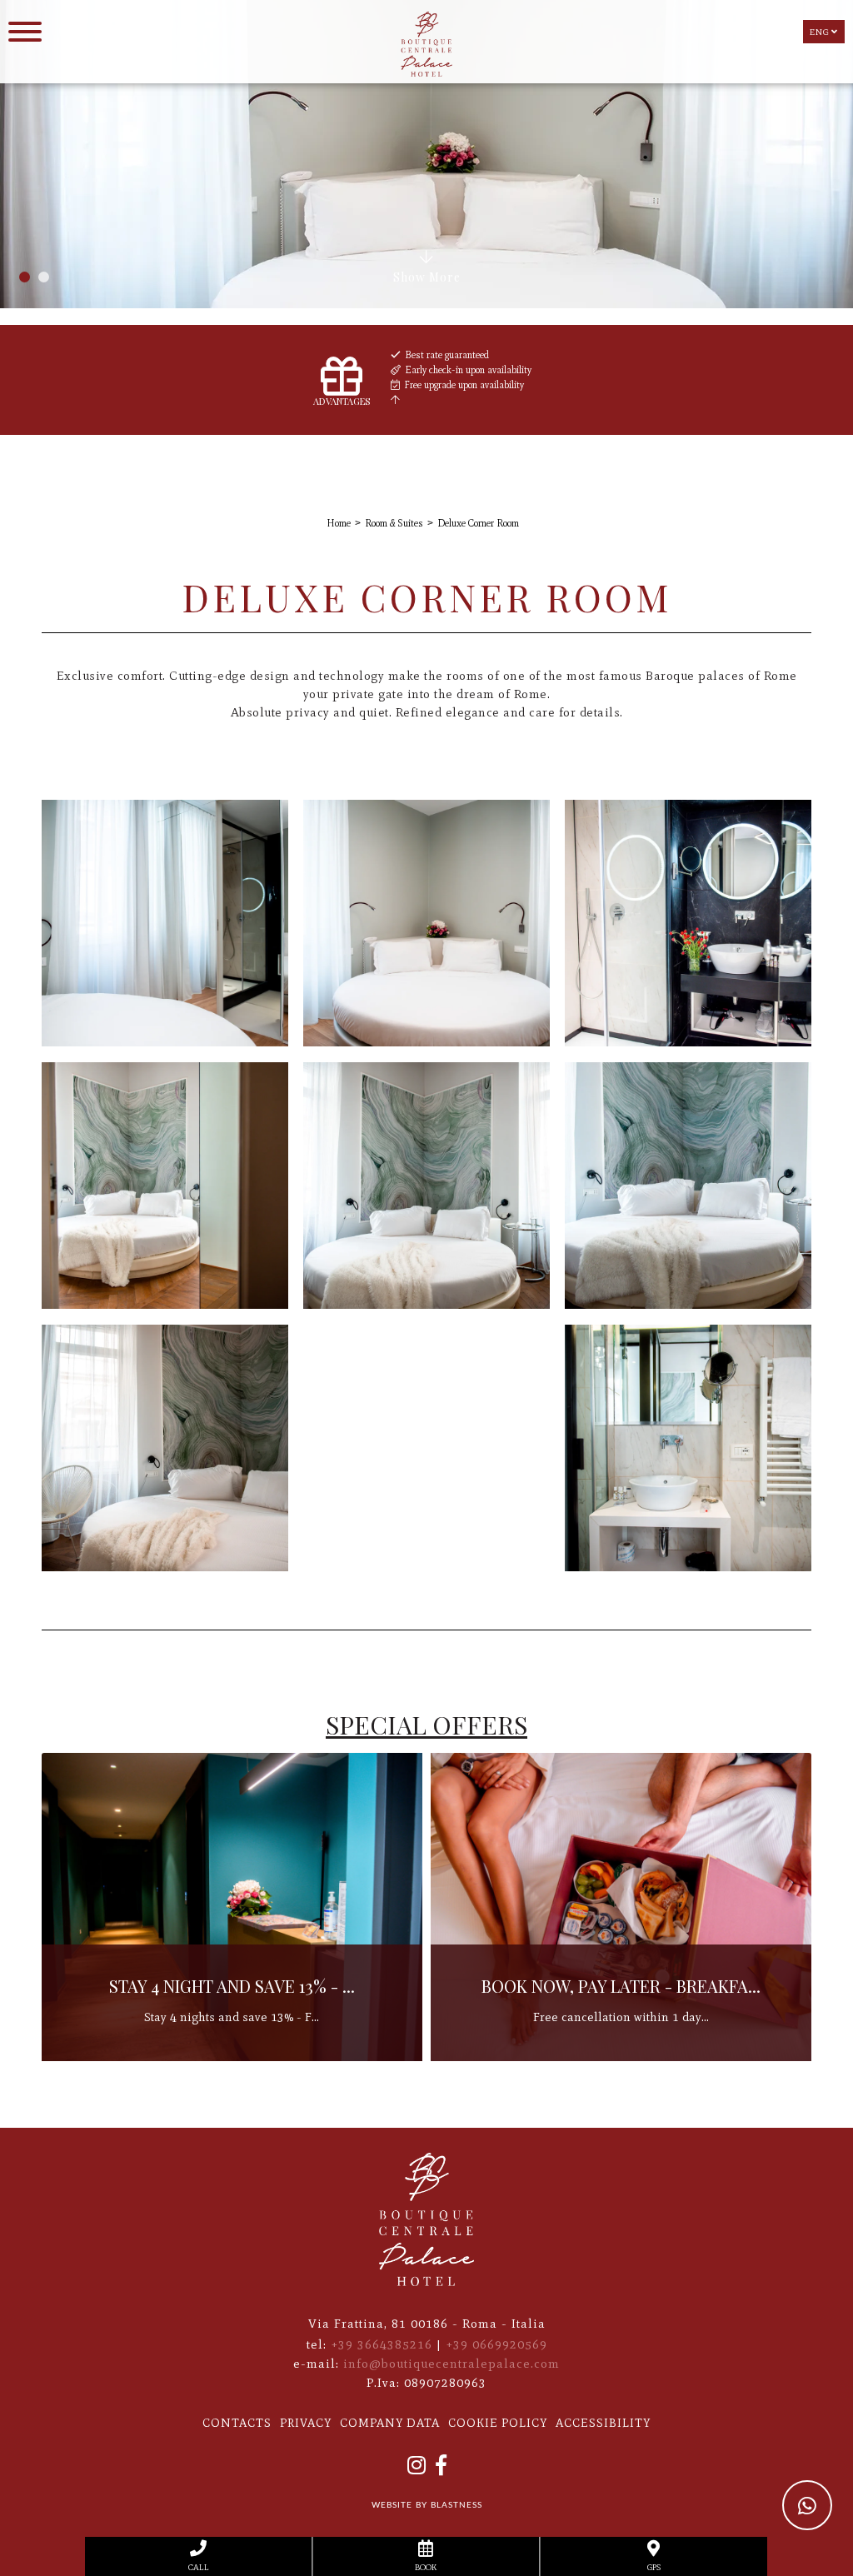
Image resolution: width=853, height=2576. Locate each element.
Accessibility (603, 2423)
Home (339, 523)
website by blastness (427, 2505)
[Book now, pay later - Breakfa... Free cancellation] (232, 2058)
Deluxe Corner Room (478, 523)
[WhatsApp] (807, 2505)
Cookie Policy (498, 2423)
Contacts (237, 2423)
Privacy (306, 2423)
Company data (390, 2423)
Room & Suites (394, 523)
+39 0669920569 (496, 2344)
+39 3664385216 (382, 2344)
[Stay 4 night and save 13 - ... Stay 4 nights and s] (621, 2058)
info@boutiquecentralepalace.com (451, 2364)
